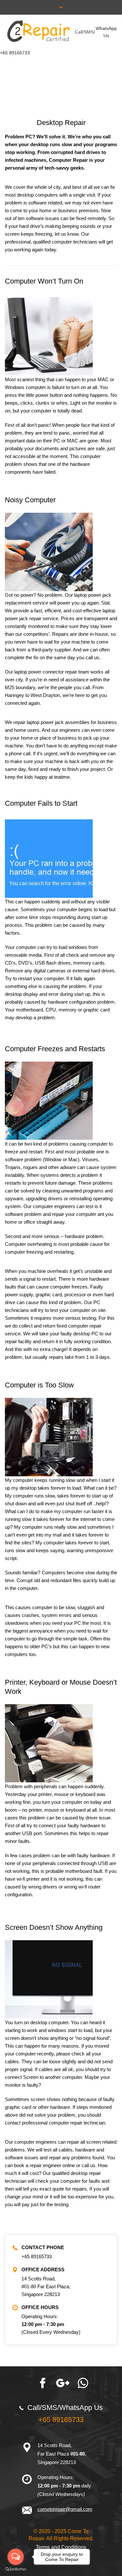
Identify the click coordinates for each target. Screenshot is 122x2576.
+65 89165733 (15, 53)
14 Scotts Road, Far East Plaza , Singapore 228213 (62, 2454)
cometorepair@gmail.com (65, 2509)
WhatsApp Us (106, 32)
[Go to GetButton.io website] (16, 2569)
